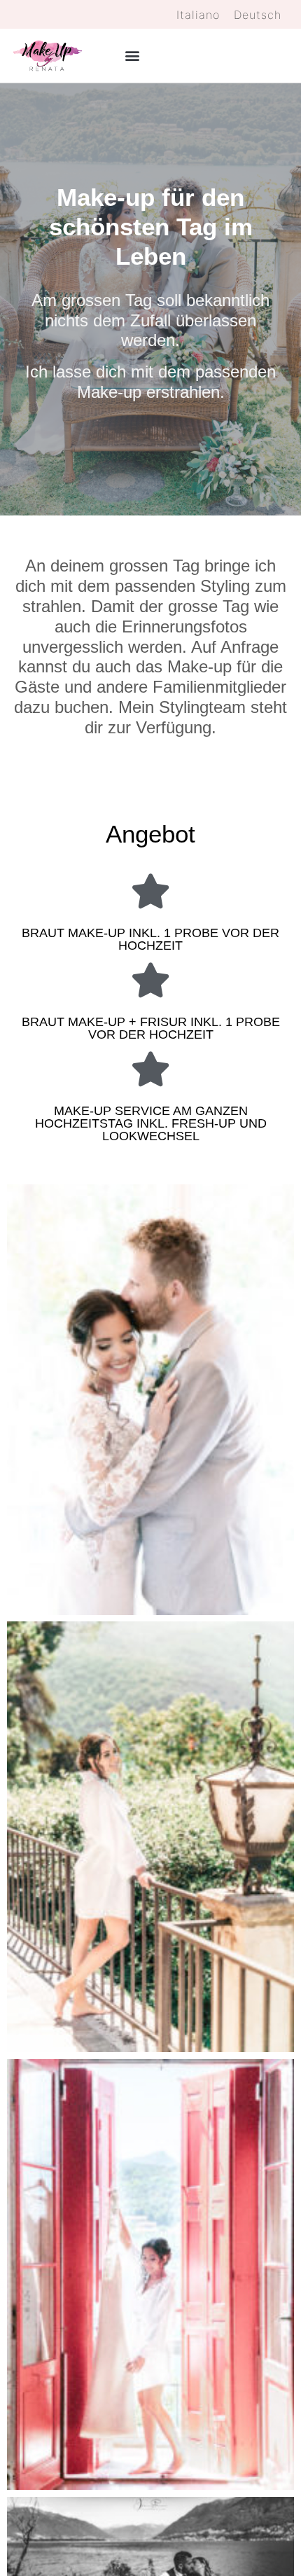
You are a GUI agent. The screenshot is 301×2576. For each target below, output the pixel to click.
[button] (132, 56)
